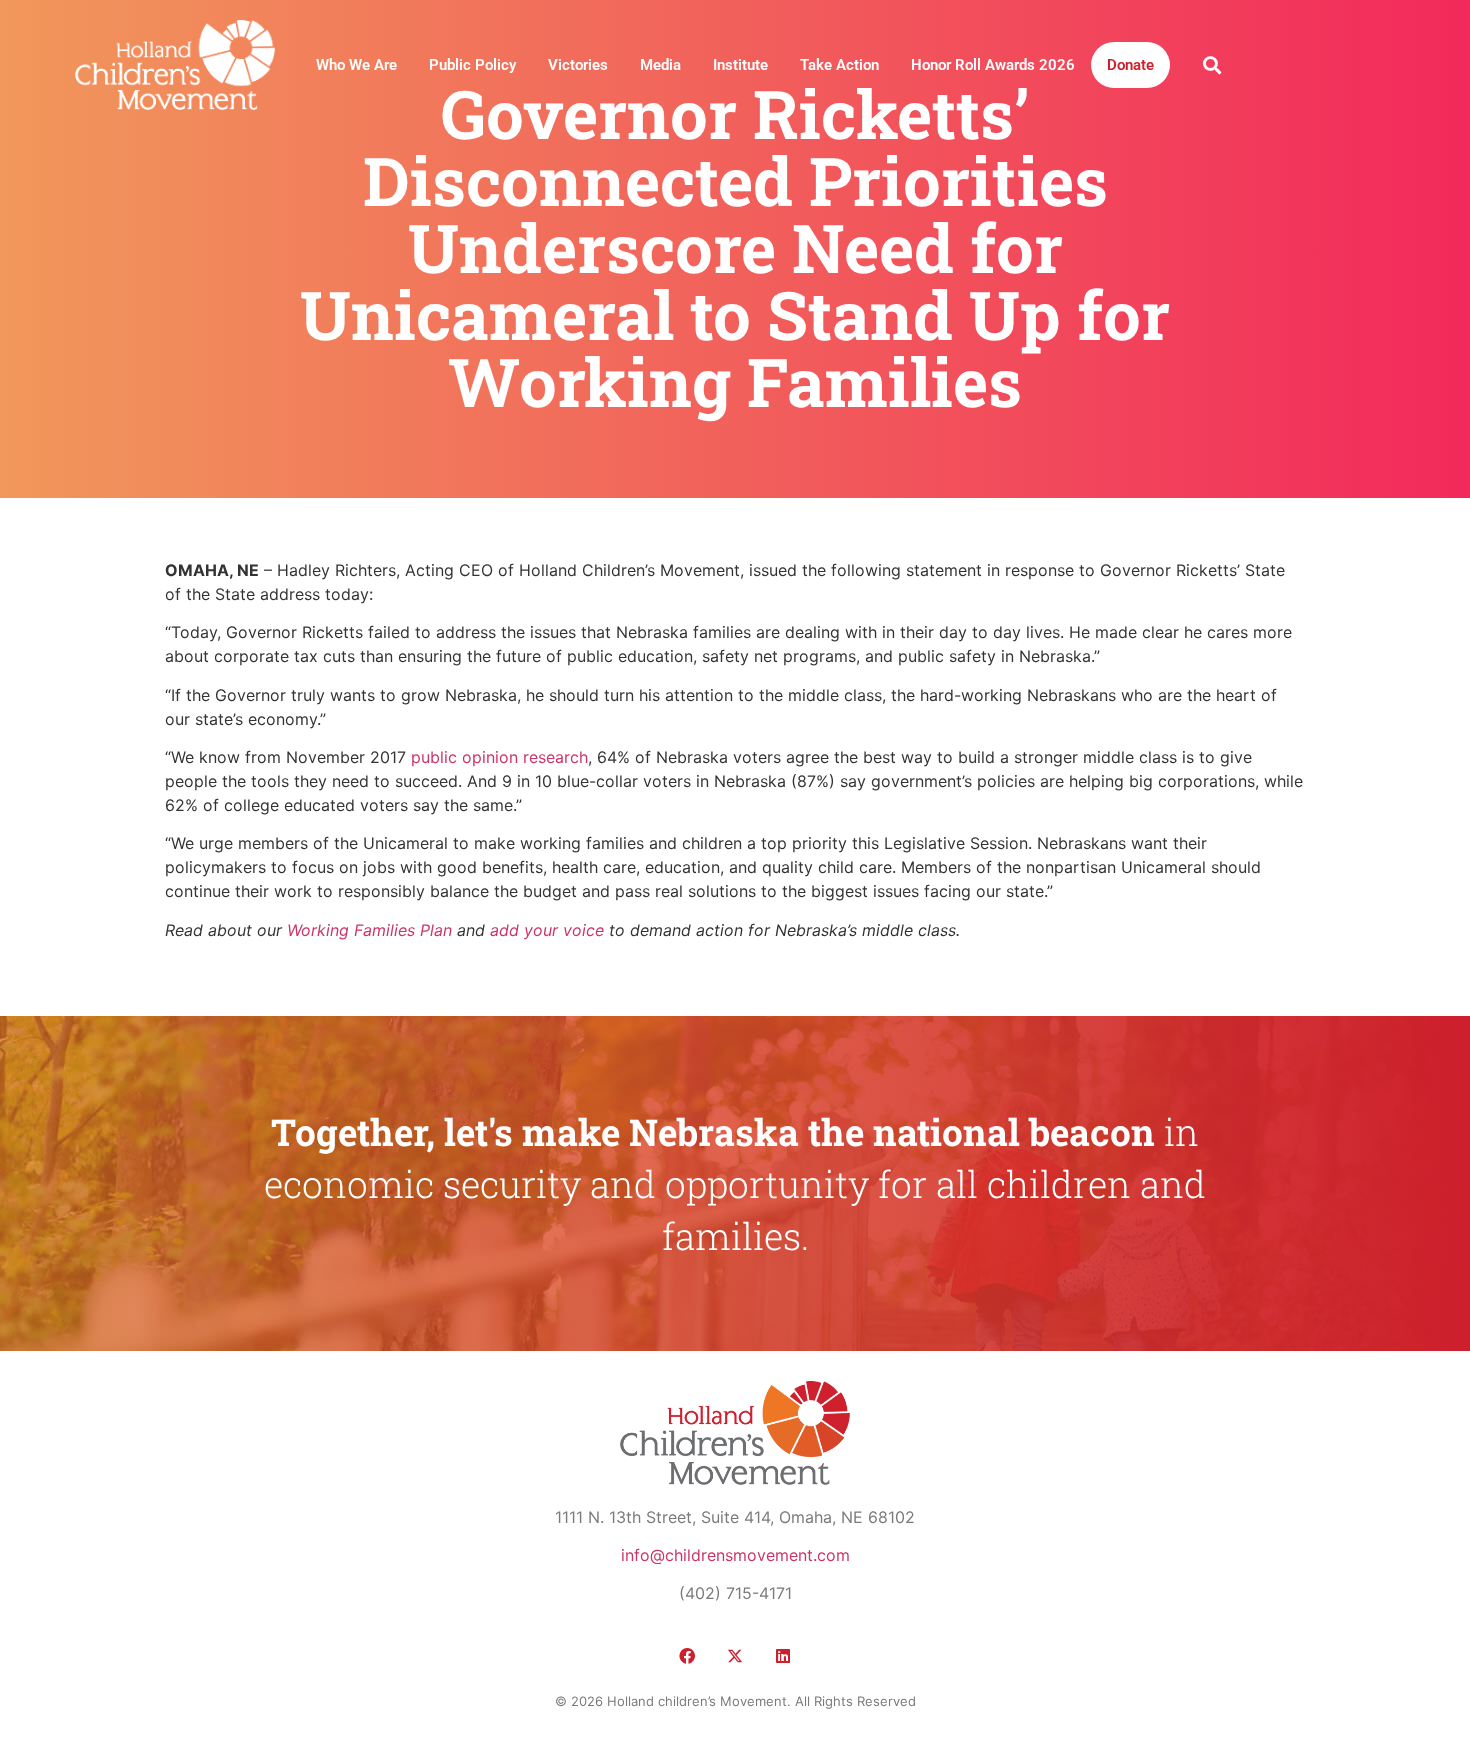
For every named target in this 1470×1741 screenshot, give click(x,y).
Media (660, 65)
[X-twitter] (735, 1656)
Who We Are (356, 65)
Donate (1130, 65)
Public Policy (472, 65)
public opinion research (499, 757)
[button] (1211, 64)
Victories (578, 65)
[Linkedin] (783, 1656)
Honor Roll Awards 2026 (993, 65)
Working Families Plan (369, 930)
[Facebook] (687, 1656)
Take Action (839, 65)
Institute (740, 65)
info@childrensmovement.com (735, 1555)
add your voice (547, 930)
